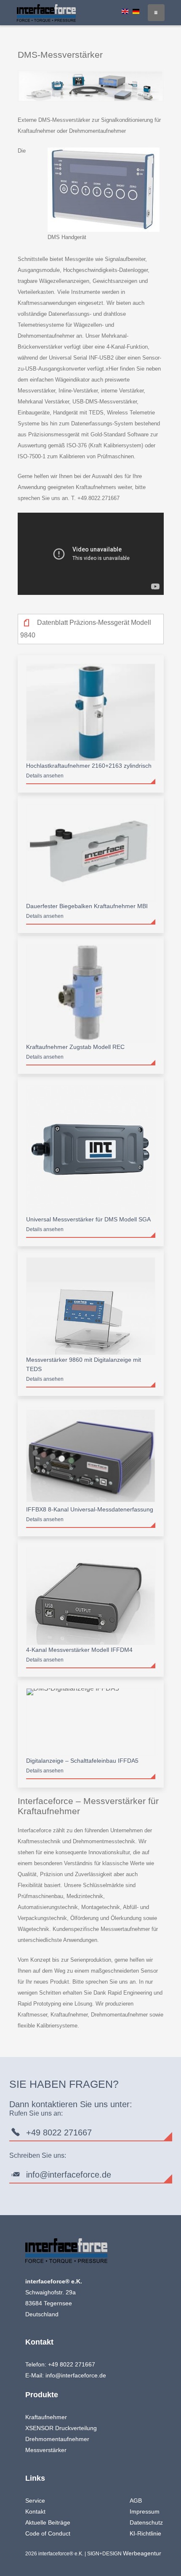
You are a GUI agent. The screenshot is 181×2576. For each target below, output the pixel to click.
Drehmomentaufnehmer (57, 2439)
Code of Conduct (48, 2533)
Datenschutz (146, 2522)
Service (35, 2501)
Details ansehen (45, 776)
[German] (136, 11)
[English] (125, 11)
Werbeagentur (142, 2553)
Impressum (145, 2511)
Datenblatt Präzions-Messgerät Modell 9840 (86, 629)
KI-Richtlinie (145, 2533)
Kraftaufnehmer (46, 2417)
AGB (136, 2501)
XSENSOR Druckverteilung (61, 2428)
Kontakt (35, 2511)
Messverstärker (46, 2450)
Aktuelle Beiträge (48, 2522)
